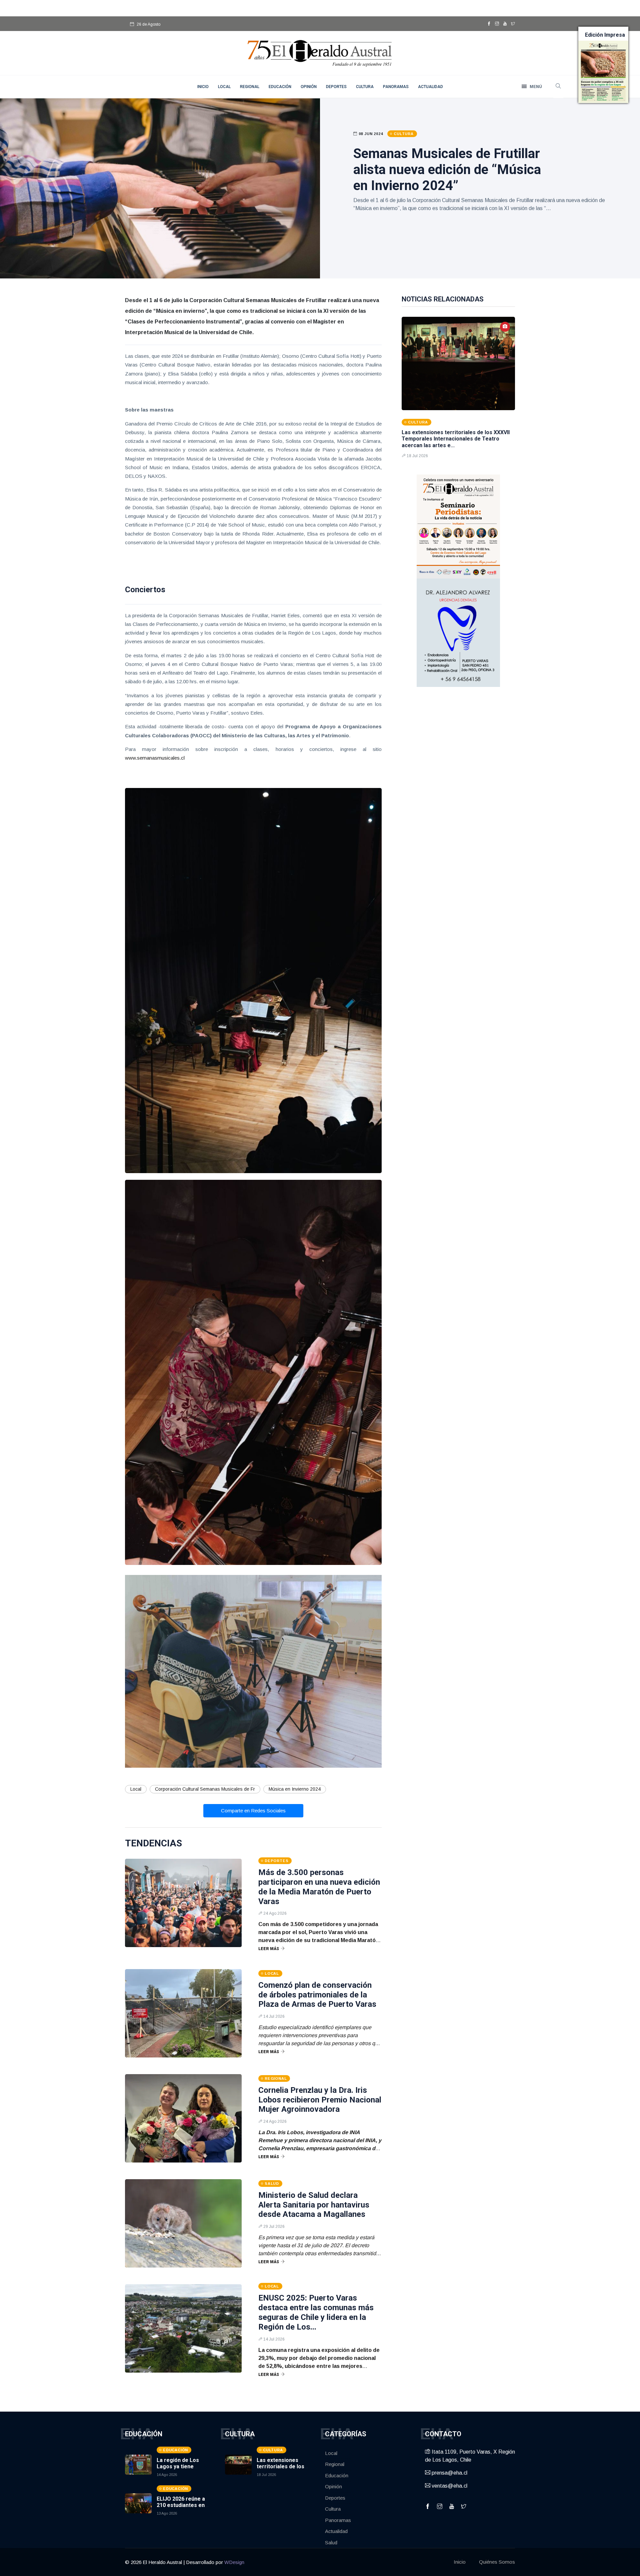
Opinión (309, 87)
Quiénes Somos (497, 2562)
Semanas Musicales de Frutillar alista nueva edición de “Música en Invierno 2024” (447, 170)
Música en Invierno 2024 (295, 1789)
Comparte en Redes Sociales (253, 1811)
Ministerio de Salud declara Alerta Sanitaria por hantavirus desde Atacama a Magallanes (314, 2205)
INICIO (203, 87)
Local (224, 87)
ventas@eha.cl (449, 2486)
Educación (280, 87)
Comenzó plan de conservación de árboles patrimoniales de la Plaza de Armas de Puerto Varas (317, 1995)
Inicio (460, 2562)
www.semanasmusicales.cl (155, 758)
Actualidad (430, 87)
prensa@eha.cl (449, 2473)
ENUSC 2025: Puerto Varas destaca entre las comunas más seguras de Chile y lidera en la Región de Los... (316, 2312)
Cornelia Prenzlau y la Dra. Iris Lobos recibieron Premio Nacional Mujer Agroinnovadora (320, 2100)
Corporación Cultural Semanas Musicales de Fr (205, 1789)
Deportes (336, 87)
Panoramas (396, 87)
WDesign (234, 2562)
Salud (331, 2542)
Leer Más (269, 1949)
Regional (250, 87)
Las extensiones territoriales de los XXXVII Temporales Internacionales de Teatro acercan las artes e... (456, 439)
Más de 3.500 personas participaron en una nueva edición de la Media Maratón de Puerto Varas (319, 1887)
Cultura (365, 87)
